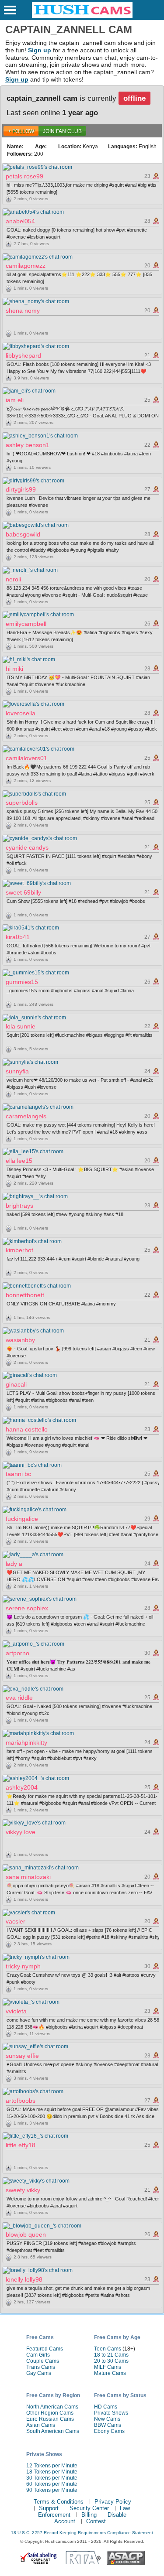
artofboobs (21, 2101)
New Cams (107, 2419)
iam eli (15, 400)
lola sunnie (21, 1026)
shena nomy (23, 311)
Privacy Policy (113, 2502)
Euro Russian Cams (50, 2419)
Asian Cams (41, 2425)
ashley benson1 (28, 445)
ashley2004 (22, 1787)
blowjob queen (26, 2234)
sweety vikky (23, 2190)
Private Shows (111, 2413)
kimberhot (19, 1250)
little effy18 (21, 2145)
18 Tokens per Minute (52, 2472)
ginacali (16, 1384)
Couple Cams (43, 2361)
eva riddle (19, 1698)
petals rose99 (24, 176)
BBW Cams (108, 2425)
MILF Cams (108, 2367)
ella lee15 (19, 1161)
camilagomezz (26, 266)
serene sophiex (27, 1608)
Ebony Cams (109, 2431)
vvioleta (16, 2011)
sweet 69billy (23, 892)
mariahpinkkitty (26, 1742)
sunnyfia (17, 1071)
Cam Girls (38, 2355)
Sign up (40, 50)
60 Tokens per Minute (52, 2484)
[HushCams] (82, 16)
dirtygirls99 (21, 489)
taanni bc (18, 1474)
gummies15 (22, 982)
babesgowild (23, 534)
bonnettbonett (25, 1295)
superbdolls (22, 803)
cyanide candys (27, 847)
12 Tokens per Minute (52, 2466)
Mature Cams (110, 2373)
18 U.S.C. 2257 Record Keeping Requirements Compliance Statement (82, 2533)
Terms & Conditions (59, 2502)
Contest (96, 2521)
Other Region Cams (50, 2413)
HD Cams (106, 2407)
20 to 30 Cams (111, 2361)
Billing (89, 2515)
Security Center (89, 2508)
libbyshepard (23, 355)
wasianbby (20, 1340)
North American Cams (52, 2407)
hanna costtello (27, 1429)
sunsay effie (22, 2056)
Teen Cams (108, 2349)
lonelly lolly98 (24, 2279)
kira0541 (18, 937)
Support (49, 2508)
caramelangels (26, 1116)
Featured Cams (45, 2349)
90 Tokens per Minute (52, 2490)
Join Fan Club (62, 131)
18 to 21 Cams (111, 2355)
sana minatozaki (28, 1877)
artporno (17, 1653)
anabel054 (20, 221)
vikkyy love (21, 1832)
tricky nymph (23, 1966)
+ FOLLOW (21, 131)
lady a (14, 1564)
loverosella (21, 713)
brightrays (19, 1206)
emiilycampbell (26, 624)
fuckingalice (22, 1519)
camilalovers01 (26, 758)
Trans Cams (41, 2367)
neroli (13, 579)
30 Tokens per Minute (52, 2478)
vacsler (16, 1921)
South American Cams (53, 2431)
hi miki (14, 669)
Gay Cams (39, 2373)
